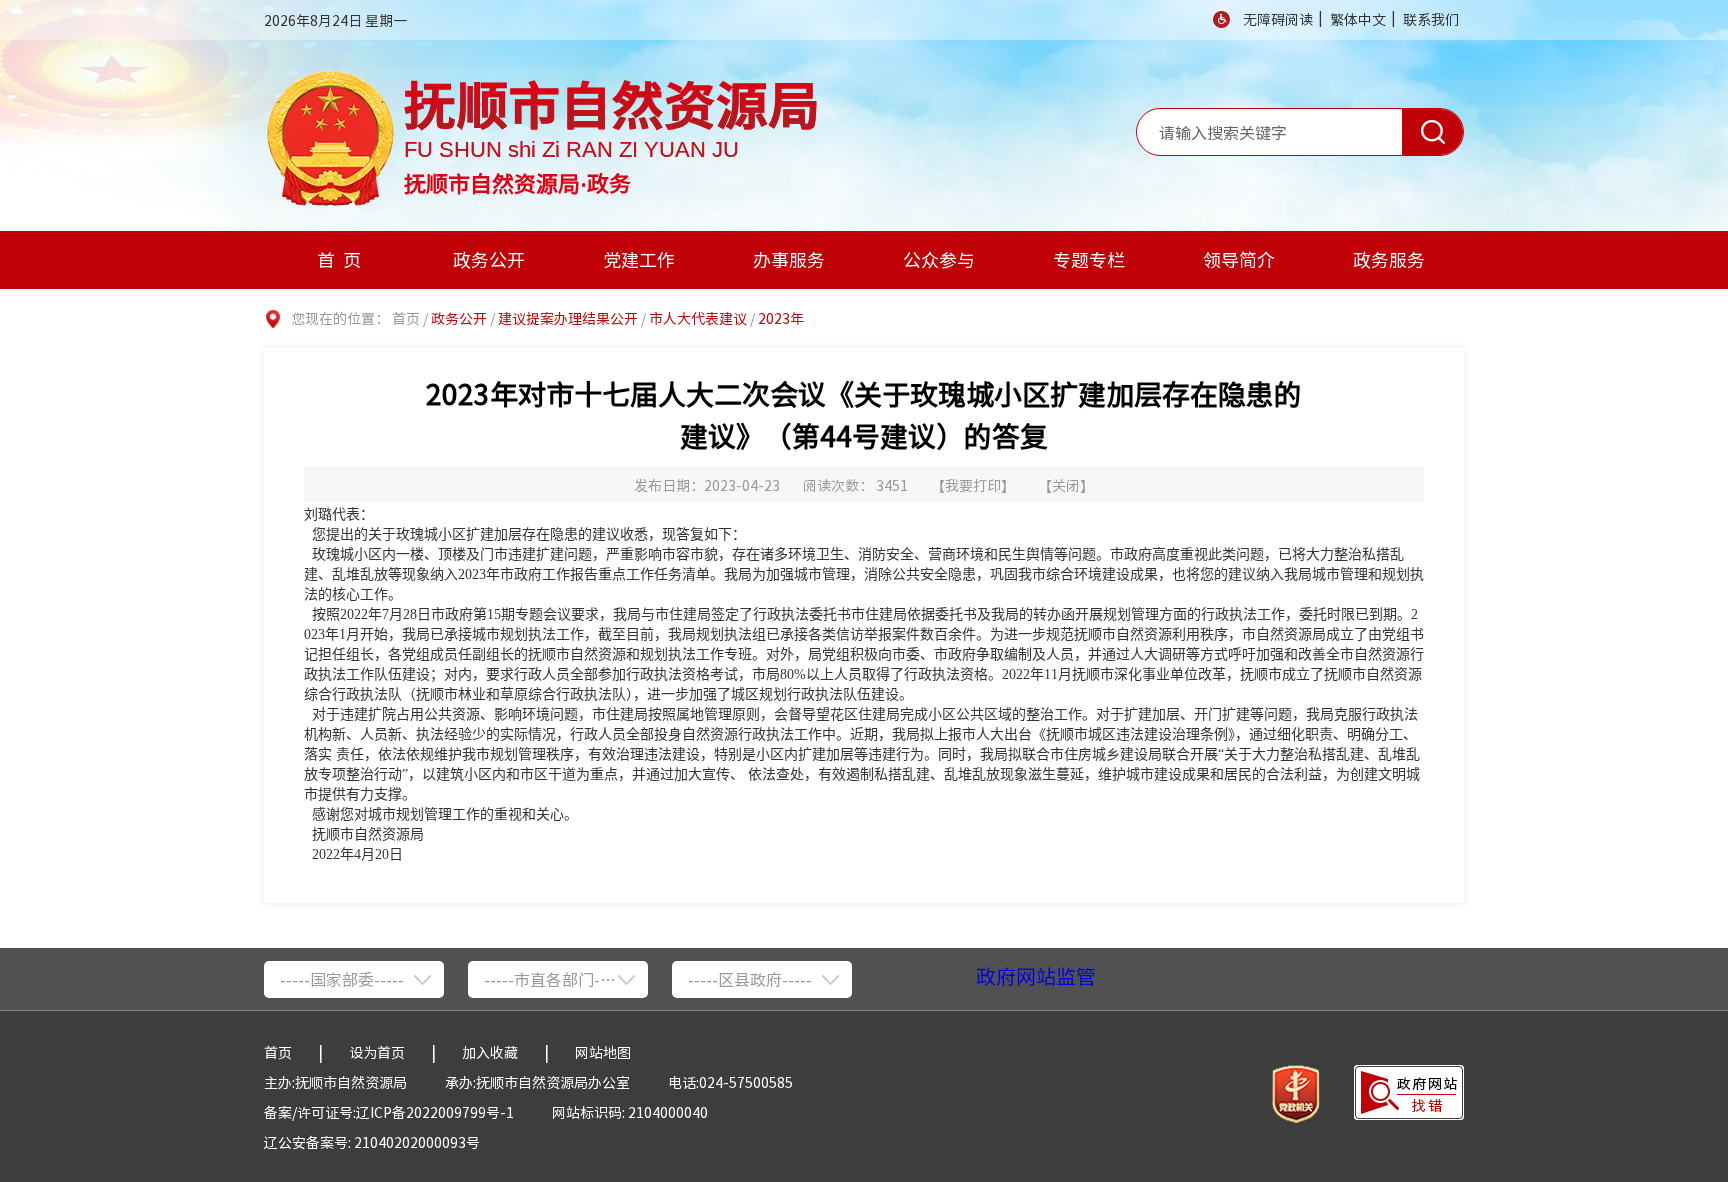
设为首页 (377, 1052)
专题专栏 (1089, 259)
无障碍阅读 (1278, 19)
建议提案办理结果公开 (568, 318)
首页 (343, 259)
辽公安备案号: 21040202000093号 (372, 1142)
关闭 (1066, 485)
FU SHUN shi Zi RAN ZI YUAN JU (571, 149)
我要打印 (973, 485)
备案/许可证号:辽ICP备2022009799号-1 (389, 1112)
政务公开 (489, 259)
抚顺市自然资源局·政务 (517, 180)
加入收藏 (490, 1052)
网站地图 (603, 1052)
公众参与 (939, 259)
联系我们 (1431, 19)
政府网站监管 (1036, 975)
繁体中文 (1358, 19)
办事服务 (789, 259)
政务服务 (1389, 259)
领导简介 (1239, 259)
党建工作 (639, 259)
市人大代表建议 (698, 318)
